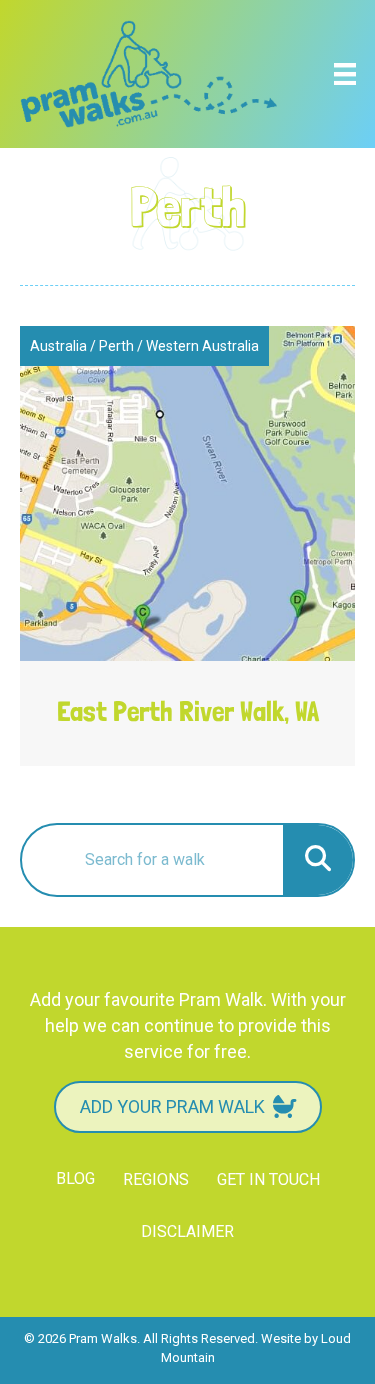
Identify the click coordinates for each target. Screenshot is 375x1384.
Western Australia (202, 346)
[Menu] (345, 74)
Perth (116, 346)
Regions (156, 1179)
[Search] (318, 860)
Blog (75, 1178)
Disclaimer (187, 1231)
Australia (58, 346)
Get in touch (268, 1179)
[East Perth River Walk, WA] (187, 546)
